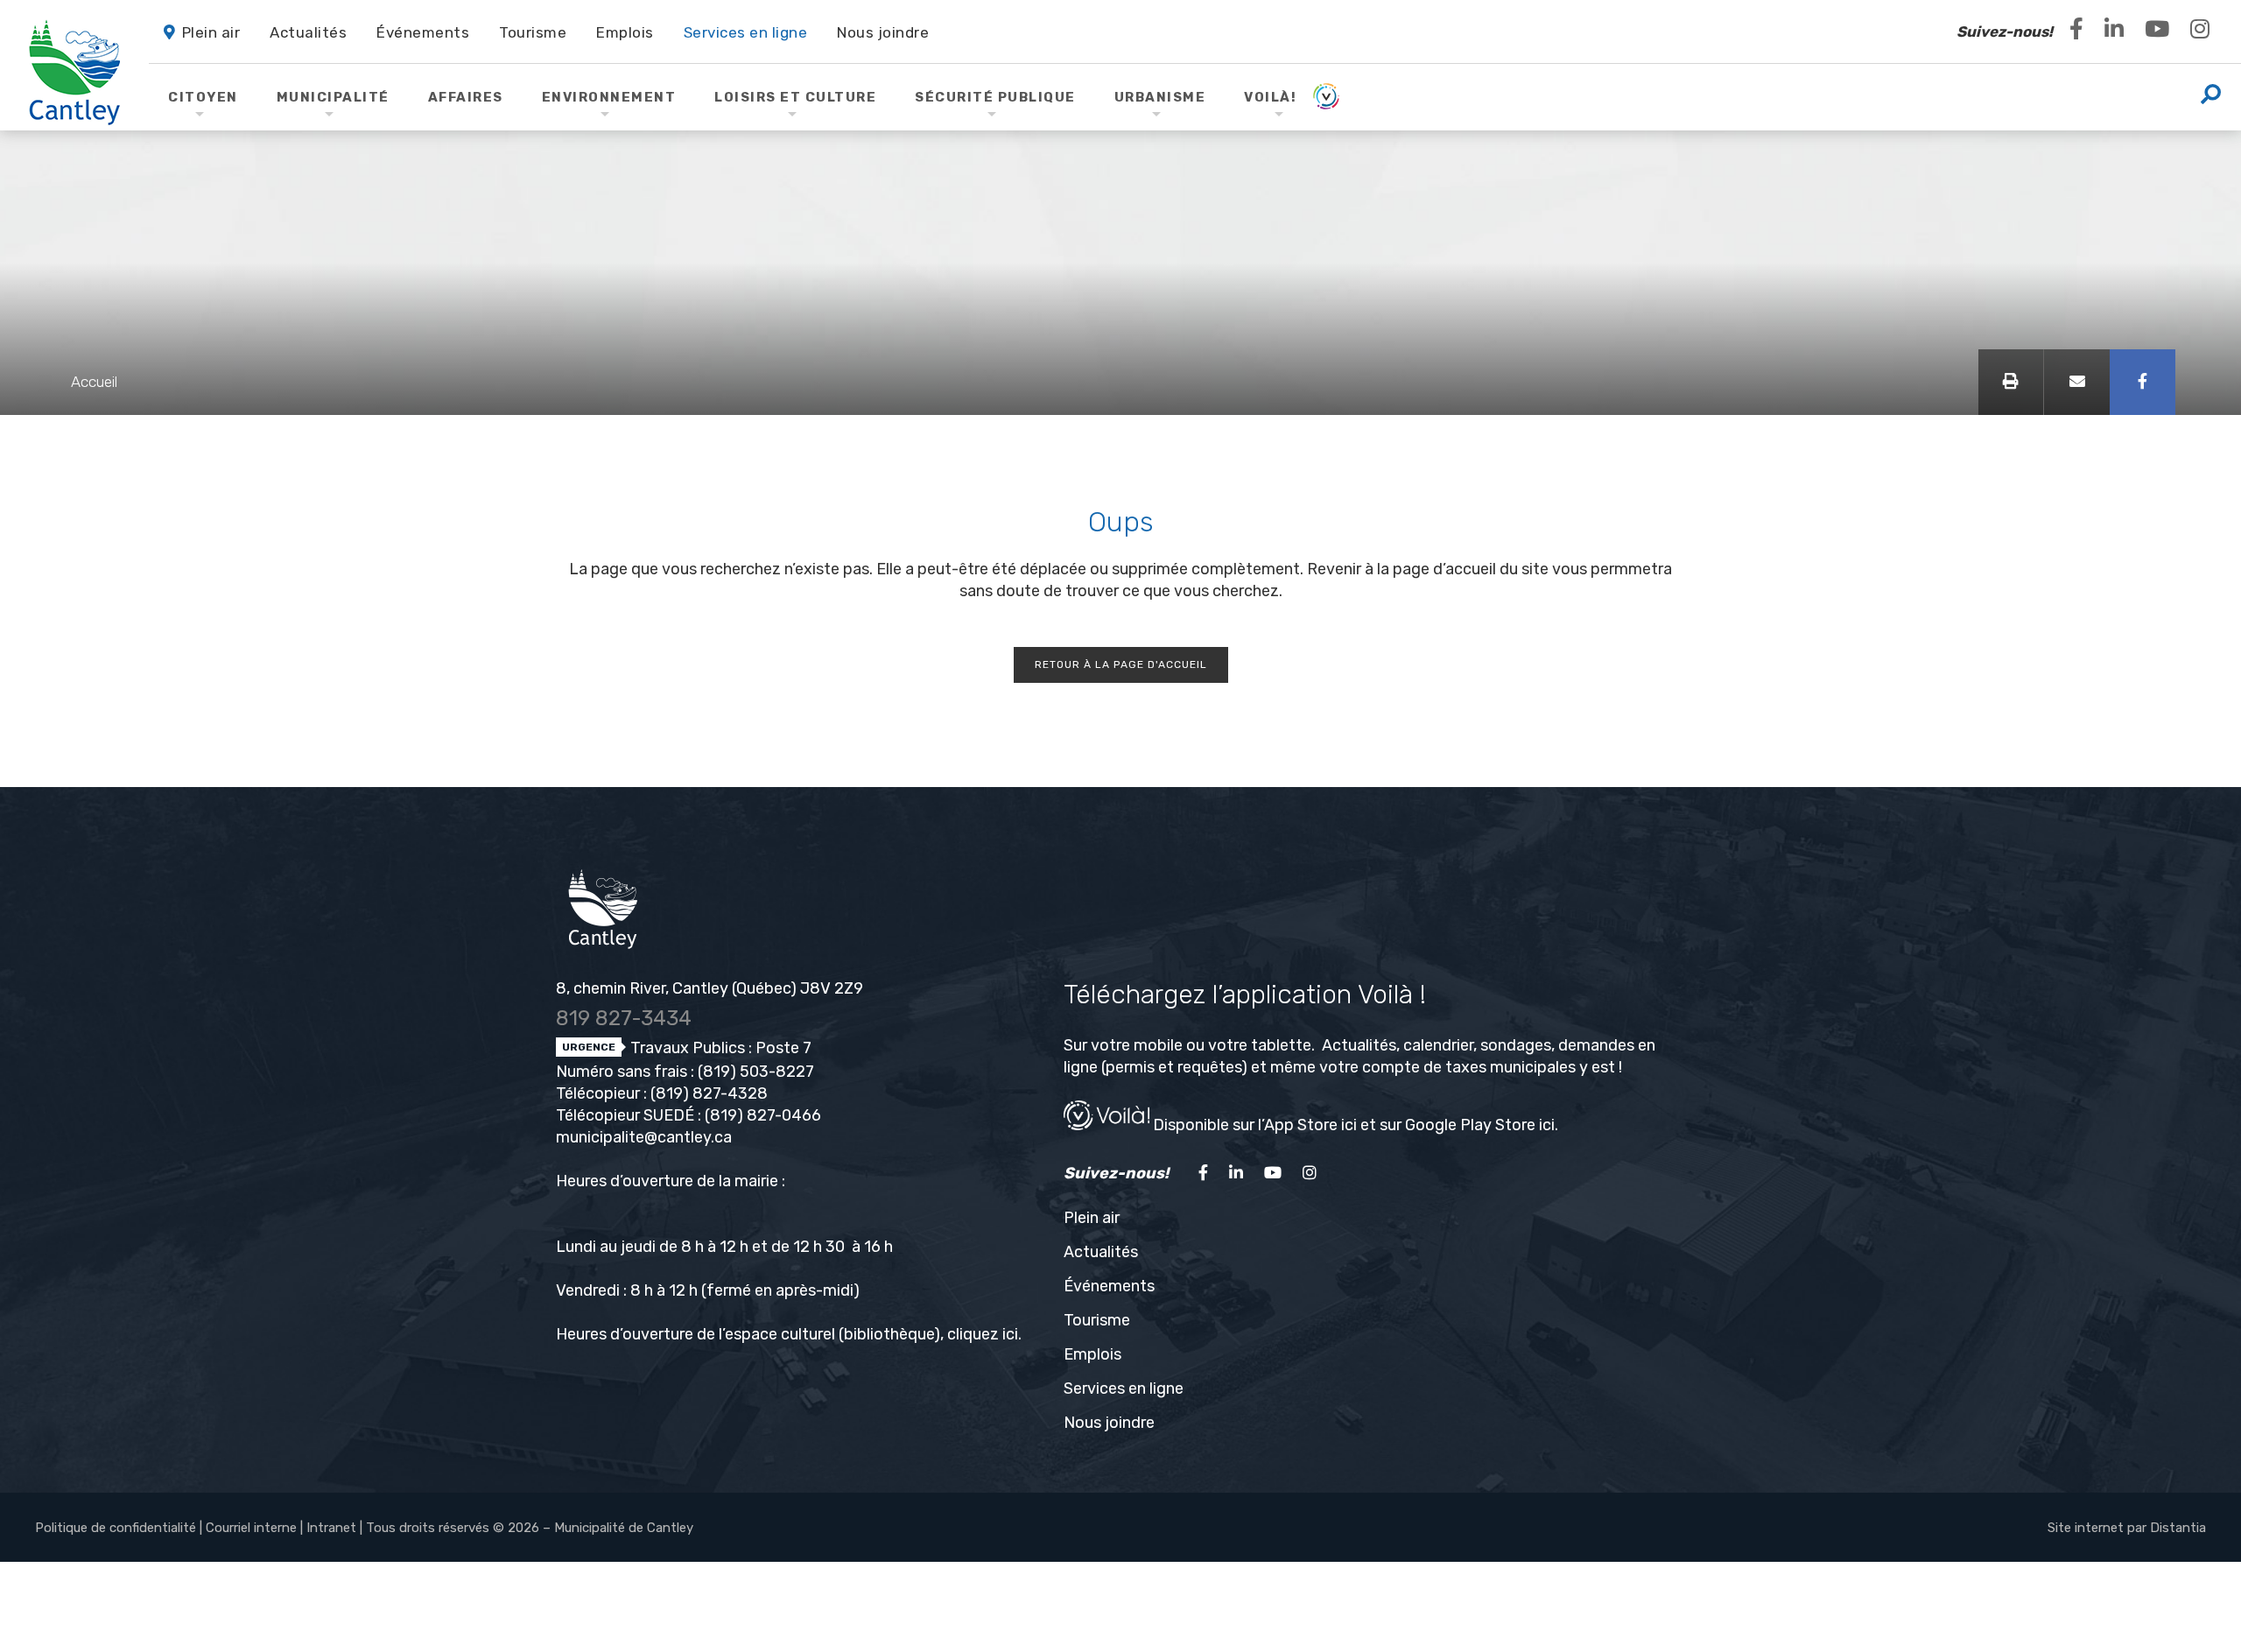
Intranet (331, 1528)
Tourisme (1097, 1320)
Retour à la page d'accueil (1121, 664)
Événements (1109, 1286)
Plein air (1092, 1218)
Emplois (1092, 1354)
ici (1010, 1334)
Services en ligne (1124, 1388)
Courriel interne (251, 1528)
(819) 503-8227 (756, 1072)
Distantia (2178, 1528)
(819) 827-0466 (763, 1115)
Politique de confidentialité (116, 1528)
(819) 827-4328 (709, 1093)
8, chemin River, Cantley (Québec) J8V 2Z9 (710, 988)
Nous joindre (1109, 1423)
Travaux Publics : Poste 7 (719, 1048)
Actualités (1101, 1252)
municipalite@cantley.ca (644, 1137)
